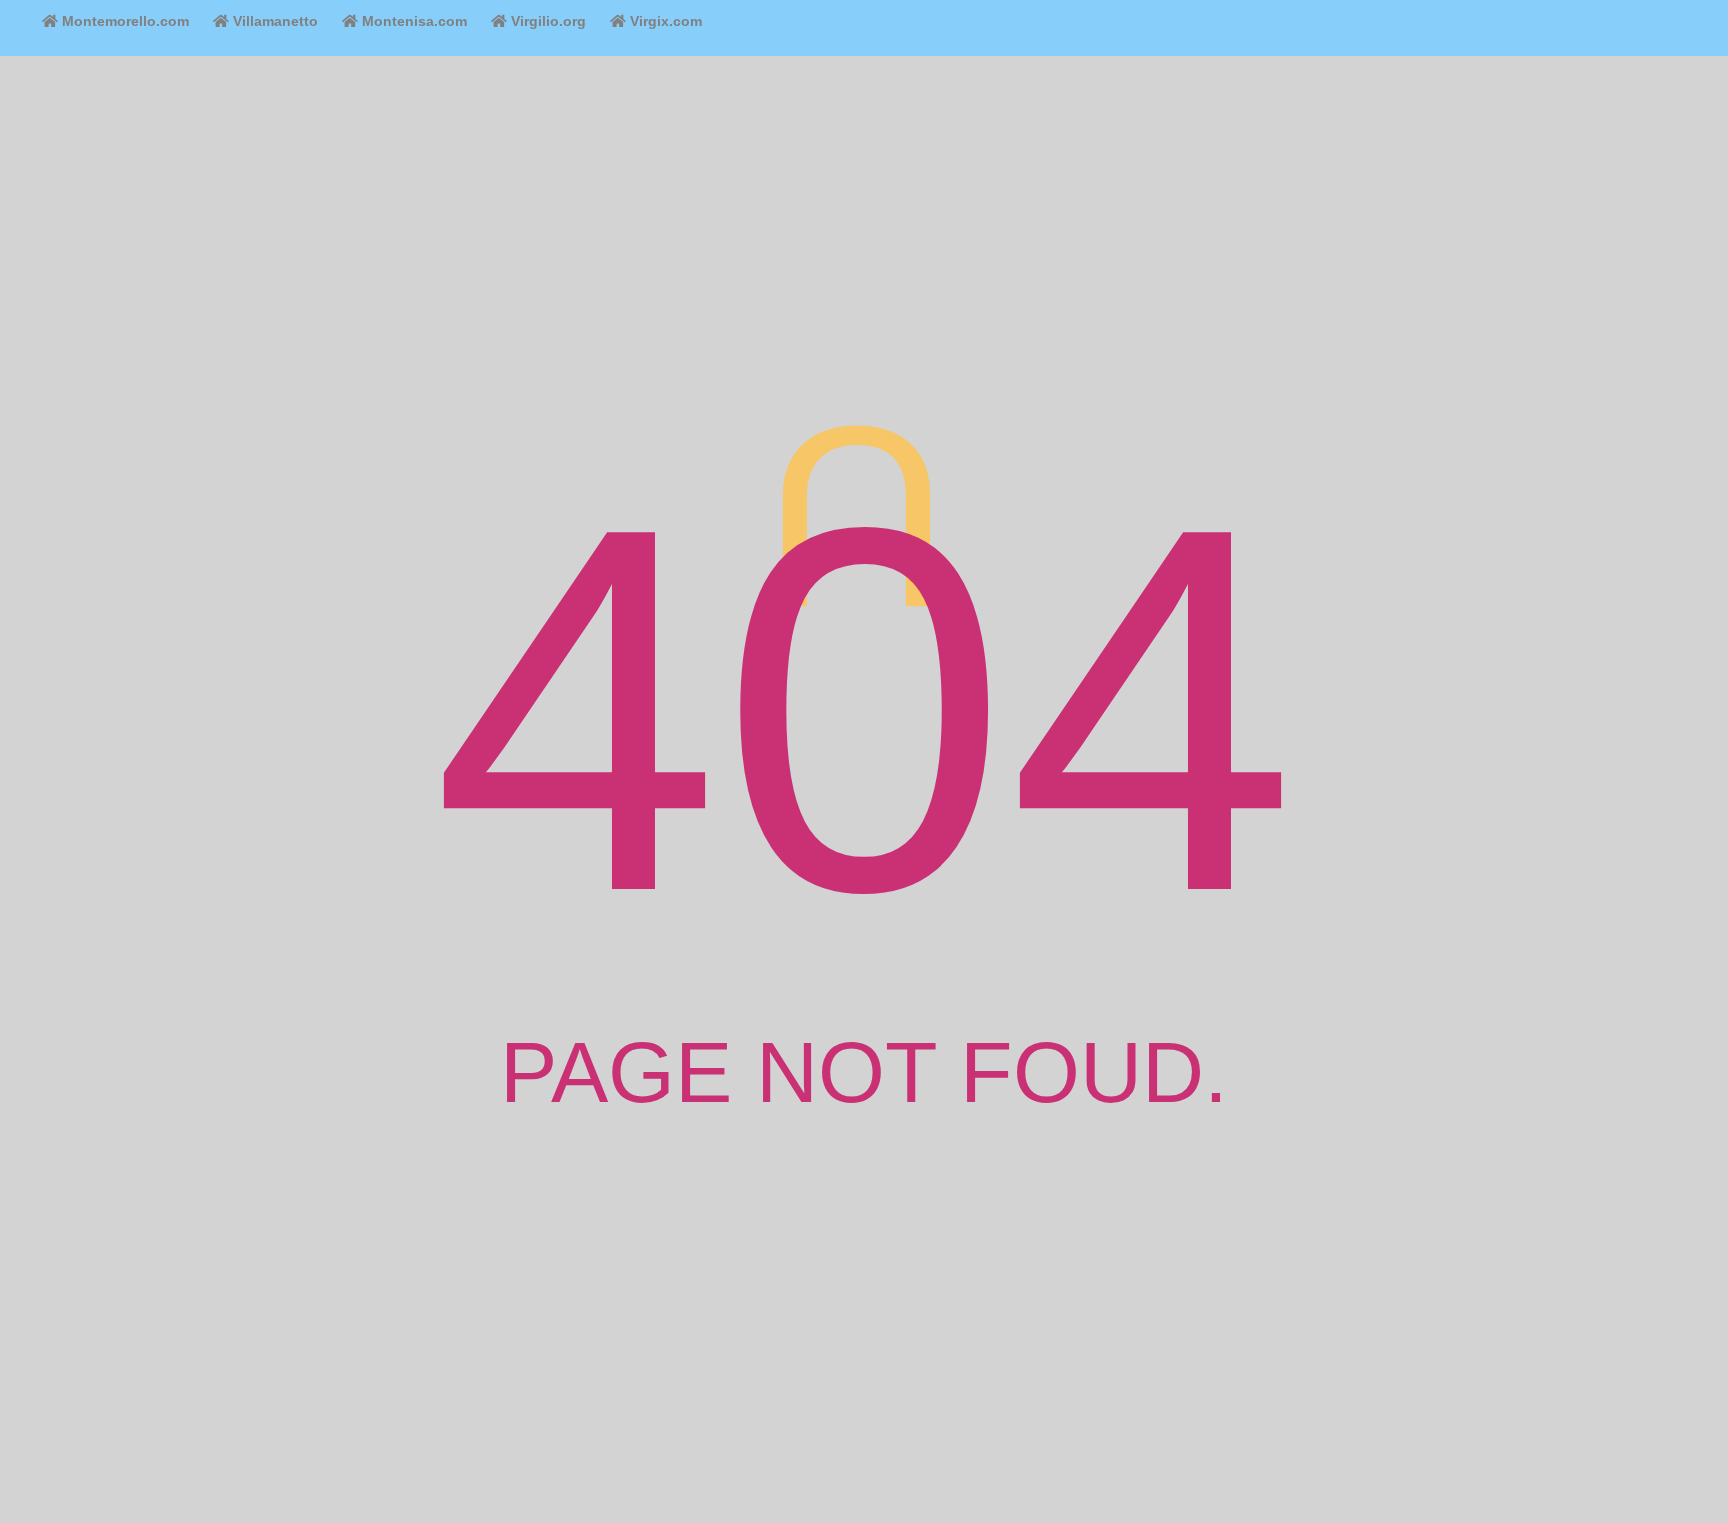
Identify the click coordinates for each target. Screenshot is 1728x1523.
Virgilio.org (546, 21)
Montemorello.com (123, 21)
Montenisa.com (412, 21)
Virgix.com (664, 21)
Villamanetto (273, 21)
